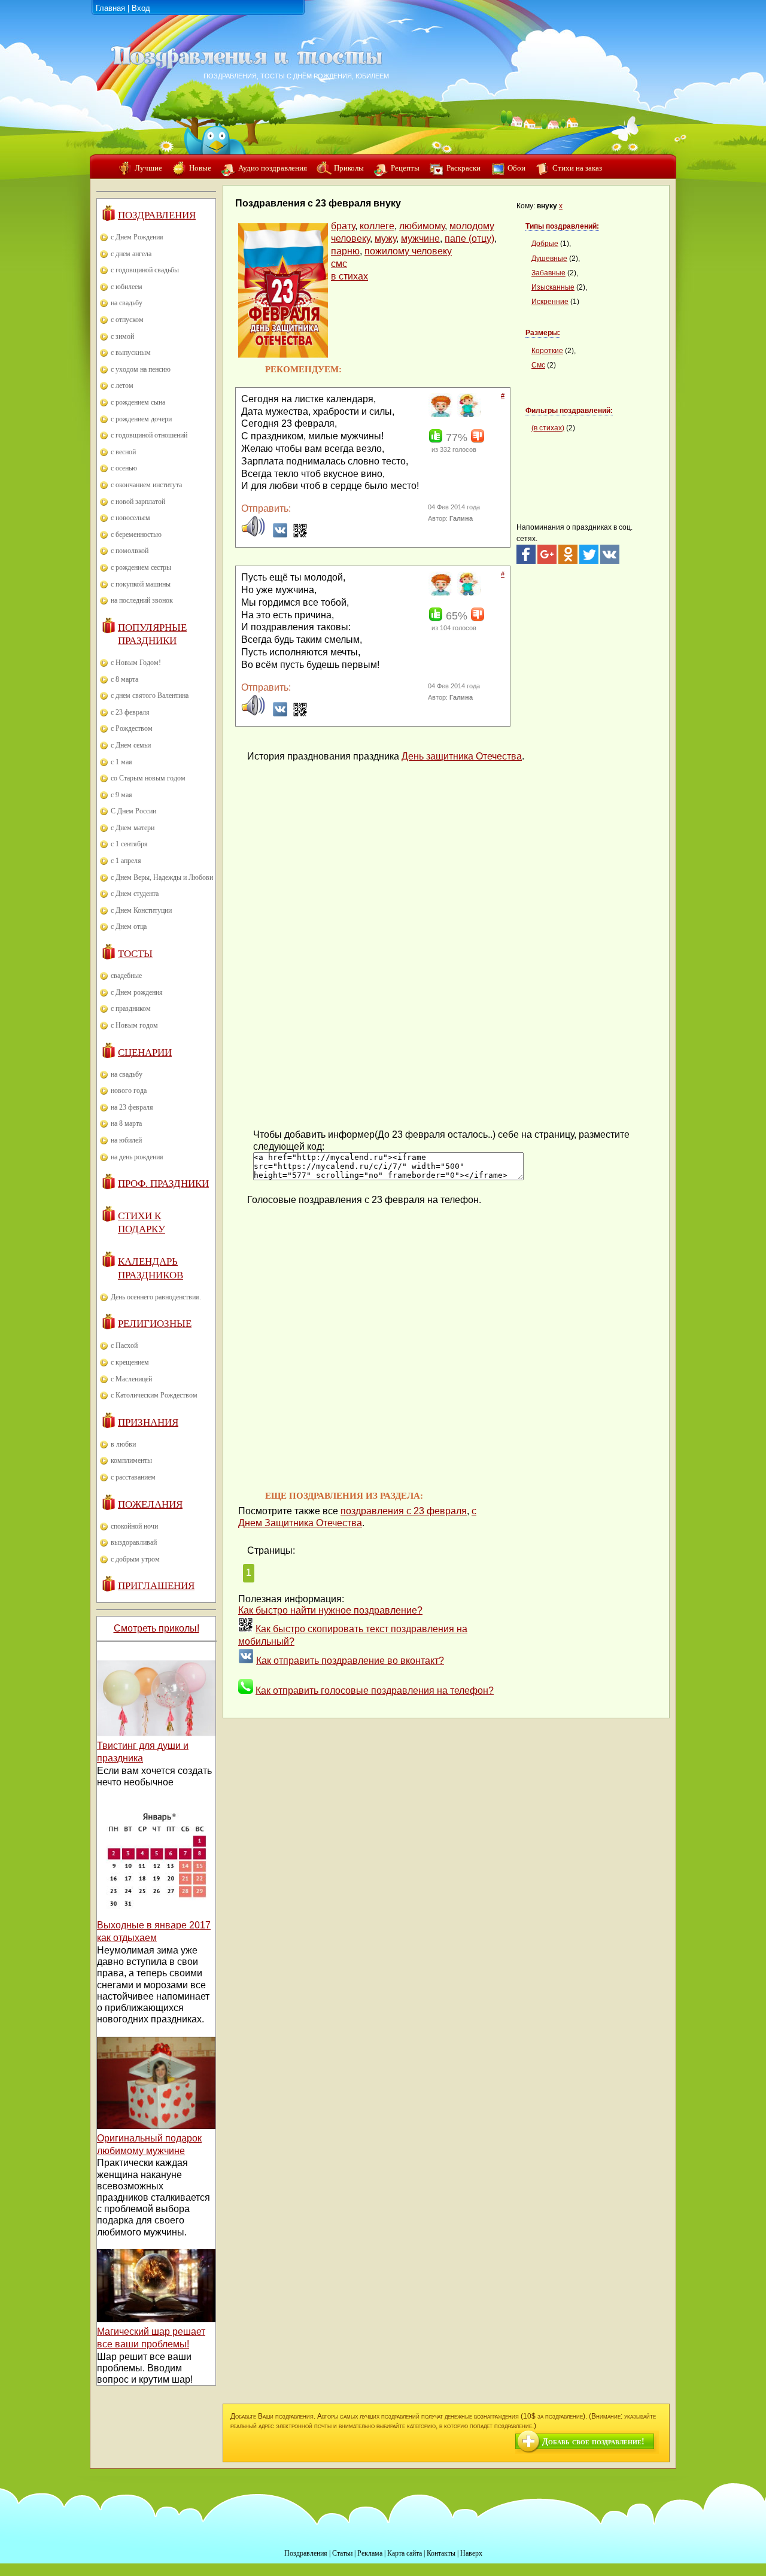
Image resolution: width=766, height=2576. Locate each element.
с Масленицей (131, 1379)
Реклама (370, 2553)
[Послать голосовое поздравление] (253, 535)
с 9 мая (121, 795)
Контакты (441, 2553)
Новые (200, 168)
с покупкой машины (141, 584)
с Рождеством (132, 728)
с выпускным (131, 353)
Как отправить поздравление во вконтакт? (350, 1661)
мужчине (420, 239)
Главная (110, 8)
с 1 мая (121, 762)
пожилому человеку (408, 251)
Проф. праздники (163, 1184)
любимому (422, 226)
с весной (123, 452)
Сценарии (145, 1052)
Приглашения (156, 1586)
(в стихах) (548, 428)
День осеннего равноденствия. (156, 1297)
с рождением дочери (141, 419)
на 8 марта (126, 1123)
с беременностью (136, 534)
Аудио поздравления (273, 168)
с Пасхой (124, 1345)
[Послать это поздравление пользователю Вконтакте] (280, 535)
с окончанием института (146, 485)
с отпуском (127, 320)
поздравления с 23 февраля (404, 1511)
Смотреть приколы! (156, 1628)
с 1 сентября (129, 844)
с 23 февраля (130, 712)
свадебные (126, 976)
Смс (538, 365)
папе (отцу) (469, 239)
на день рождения (137, 1157)
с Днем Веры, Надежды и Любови (162, 877)
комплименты (131, 1460)
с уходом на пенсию (141, 369)
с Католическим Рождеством (154, 1395)
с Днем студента (135, 894)
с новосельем (130, 518)
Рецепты (405, 168)
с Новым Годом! (136, 663)
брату (343, 226)
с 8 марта (124, 679)
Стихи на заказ (577, 168)
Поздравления (157, 215)
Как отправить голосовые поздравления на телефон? (375, 1690)
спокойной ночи (134, 1526)
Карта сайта (405, 2553)
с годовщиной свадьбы (145, 270)
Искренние (550, 302)
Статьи (342, 2553)
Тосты (135, 954)
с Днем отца (129, 926)
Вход (141, 8)
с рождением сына (138, 402)
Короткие (547, 351)
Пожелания (150, 1504)
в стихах (349, 276)
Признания (148, 1422)
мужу (385, 239)
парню (345, 251)
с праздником (131, 1008)
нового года (129, 1090)
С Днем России (133, 811)
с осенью (124, 468)
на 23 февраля (132, 1107)
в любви (123, 1444)
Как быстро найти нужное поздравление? (330, 1610)
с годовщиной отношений (149, 435)
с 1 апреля (126, 861)
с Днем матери (133, 828)
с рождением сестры (141, 567)
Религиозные (155, 1324)
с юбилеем (127, 287)
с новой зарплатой (138, 502)
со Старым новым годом (148, 778)
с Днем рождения (137, 992)
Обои (516, 168)
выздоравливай (134, 1542)
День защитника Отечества (462, 756)
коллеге (377, 226)
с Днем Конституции (141, 910)
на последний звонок (142, 600)
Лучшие (148, 168)
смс (339, 264)
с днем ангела (131, 254)
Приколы (349, 168)
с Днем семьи (131, 745)
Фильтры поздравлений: (569, 411)
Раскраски (463, 168)
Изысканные (553, 287)
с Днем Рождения (137, 237)
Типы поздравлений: (562, 226)
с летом (122, 385)
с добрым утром (135, 1559)
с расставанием (133, 1477)
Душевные (549, 259)
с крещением (130, 1362)
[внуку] (468, 415)
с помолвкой (130, 551)
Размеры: (543, 333)
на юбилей (126, 1140)
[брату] (439, 415)
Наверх (471, 2553)
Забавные (548, 273)
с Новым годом (134, 1025)
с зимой (122, 336)
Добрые (545, 244)
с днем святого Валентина (150, 695)
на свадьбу (127, 303)
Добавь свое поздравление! (593, 2442)
